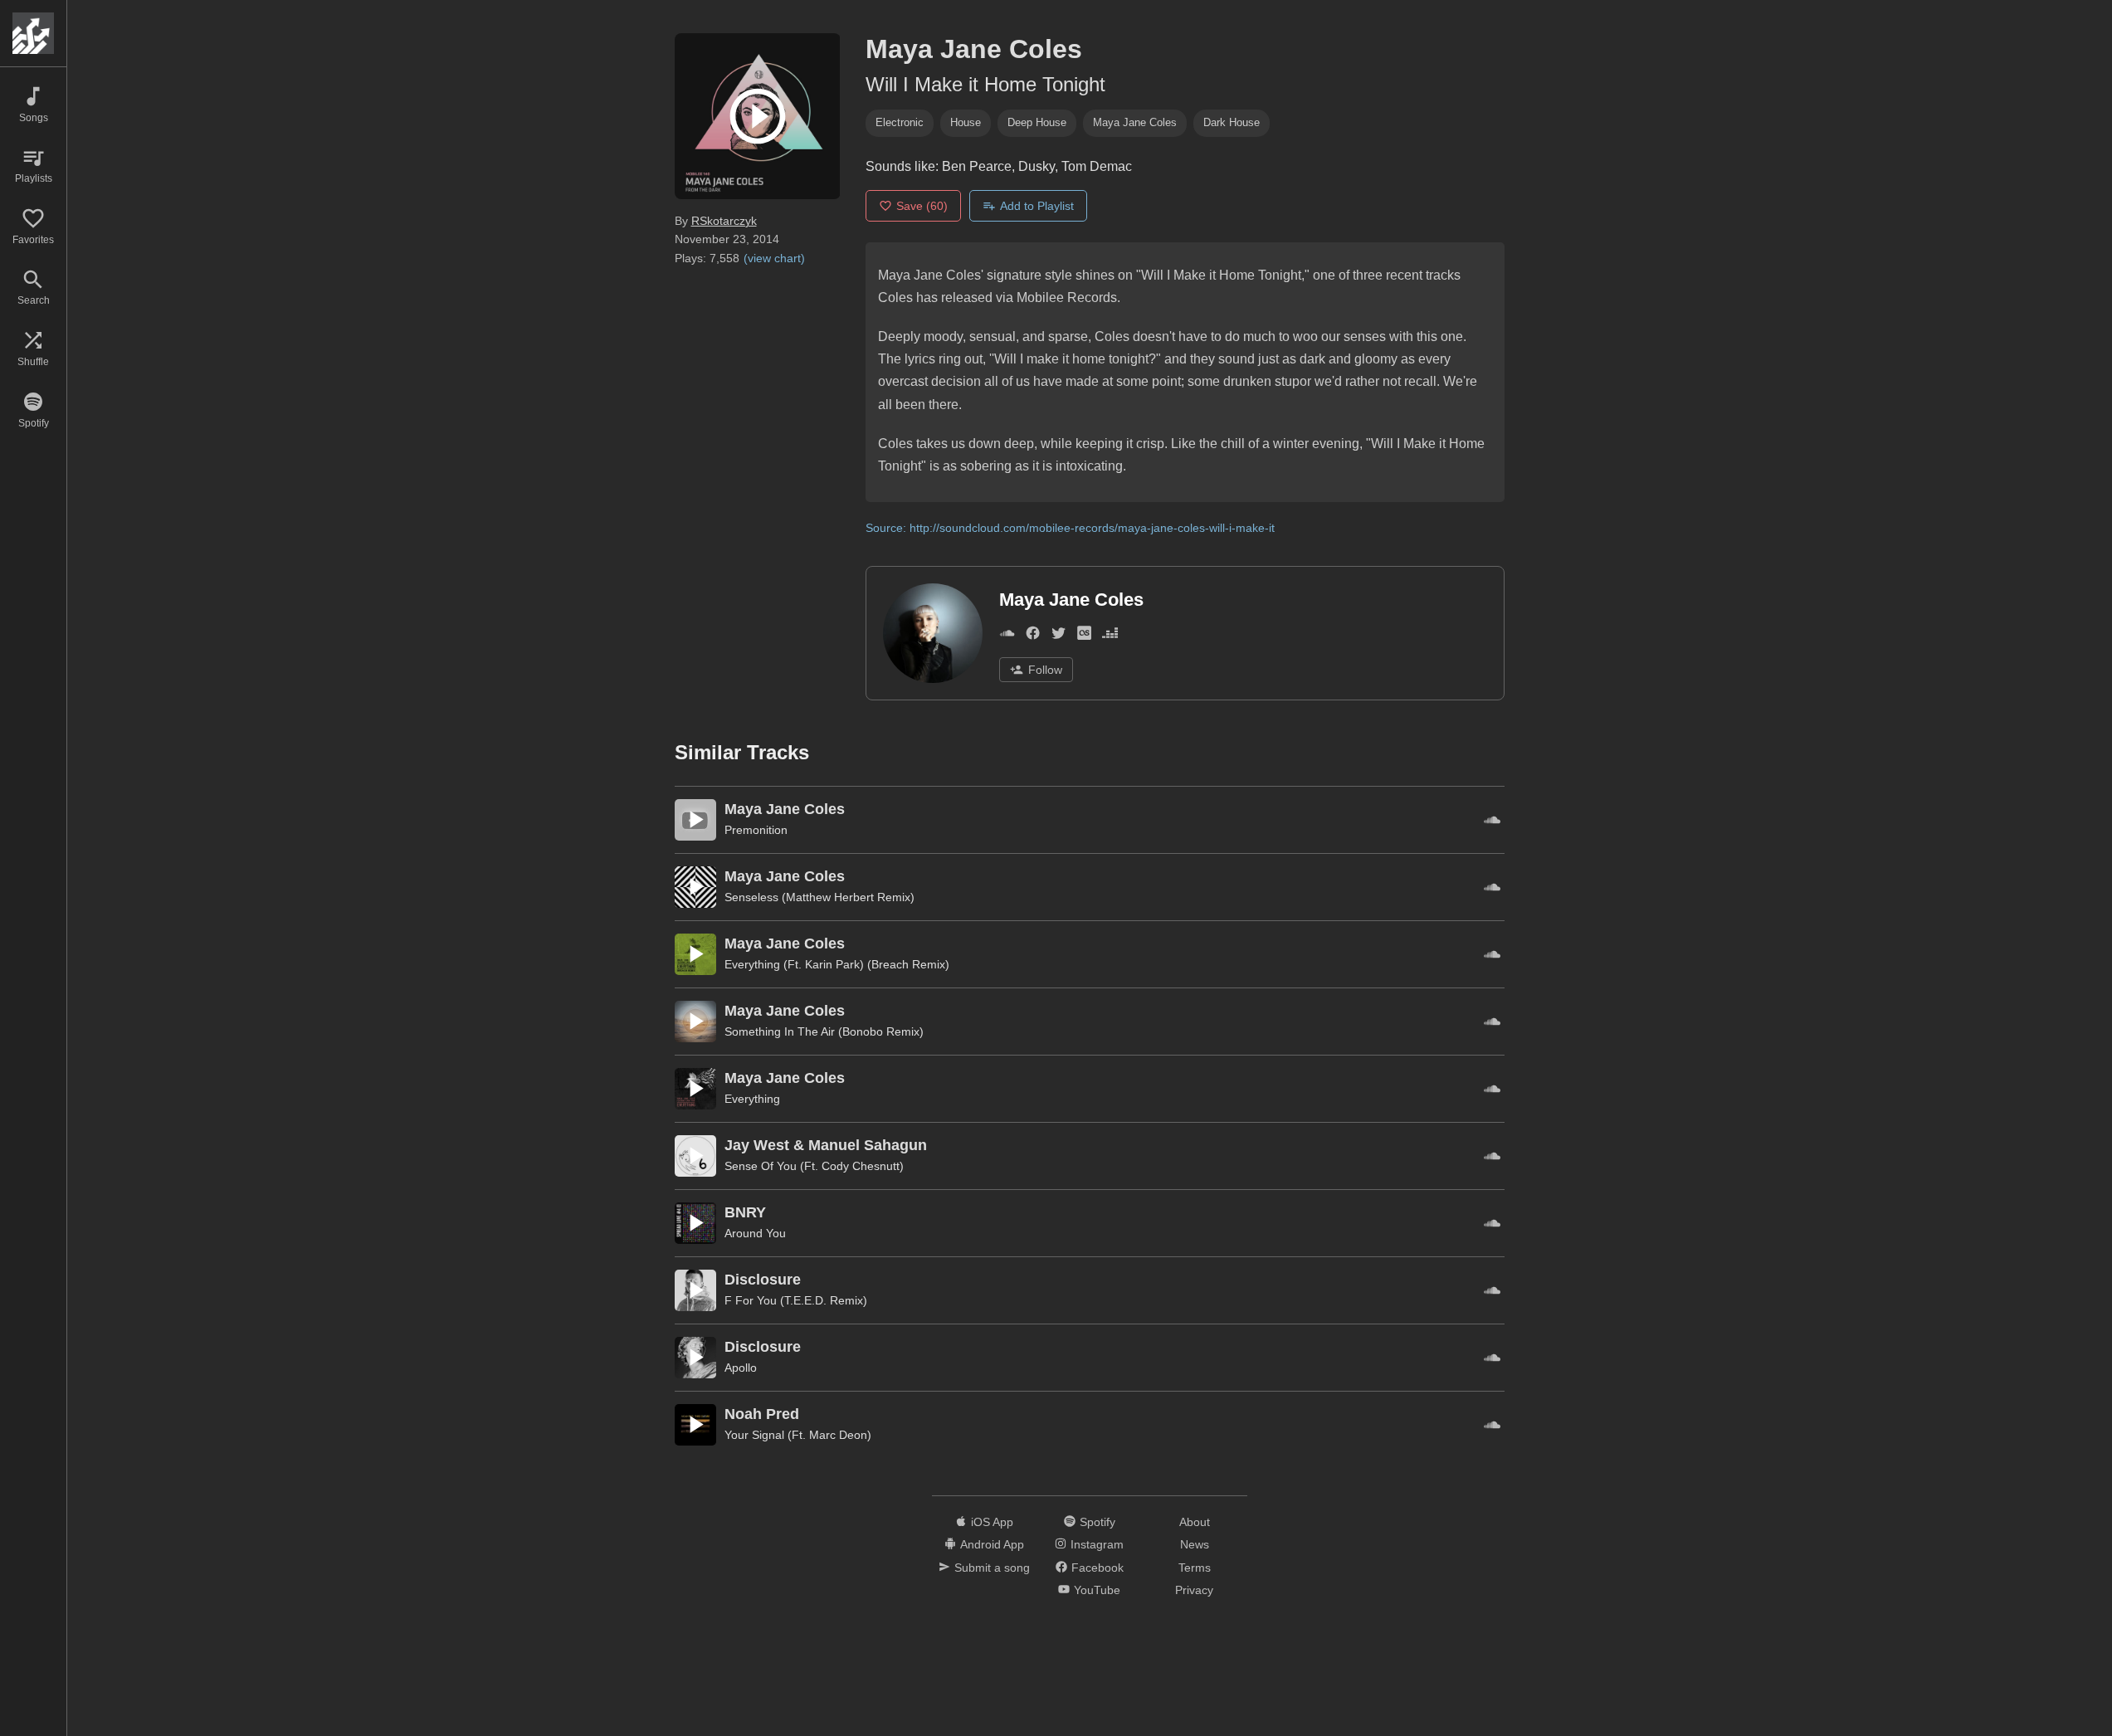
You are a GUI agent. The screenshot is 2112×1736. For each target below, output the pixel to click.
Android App (992, 1544)
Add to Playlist (1037, 206)
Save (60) (922, 206)
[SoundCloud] (1007, 636)
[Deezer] (1110, 636)
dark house (1232, 122)
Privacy (1194, 1590)
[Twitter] (1058, 636)
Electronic (900, 122)
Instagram (1097, 1544)
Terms (1195, 1568)
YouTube (1097, 1590)
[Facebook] (1033, 636)
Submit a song (992, 1568)
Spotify (1097, 1522)
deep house (1037, 122)
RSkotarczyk (724, 221)
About (1195, 1522)
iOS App (992, 1522)
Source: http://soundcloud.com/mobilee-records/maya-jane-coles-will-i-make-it (1070, 528)
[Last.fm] (1084, 636)
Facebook (1097, 1568)
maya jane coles (1135, 122)
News (1195, 1544)
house (966, 122)
